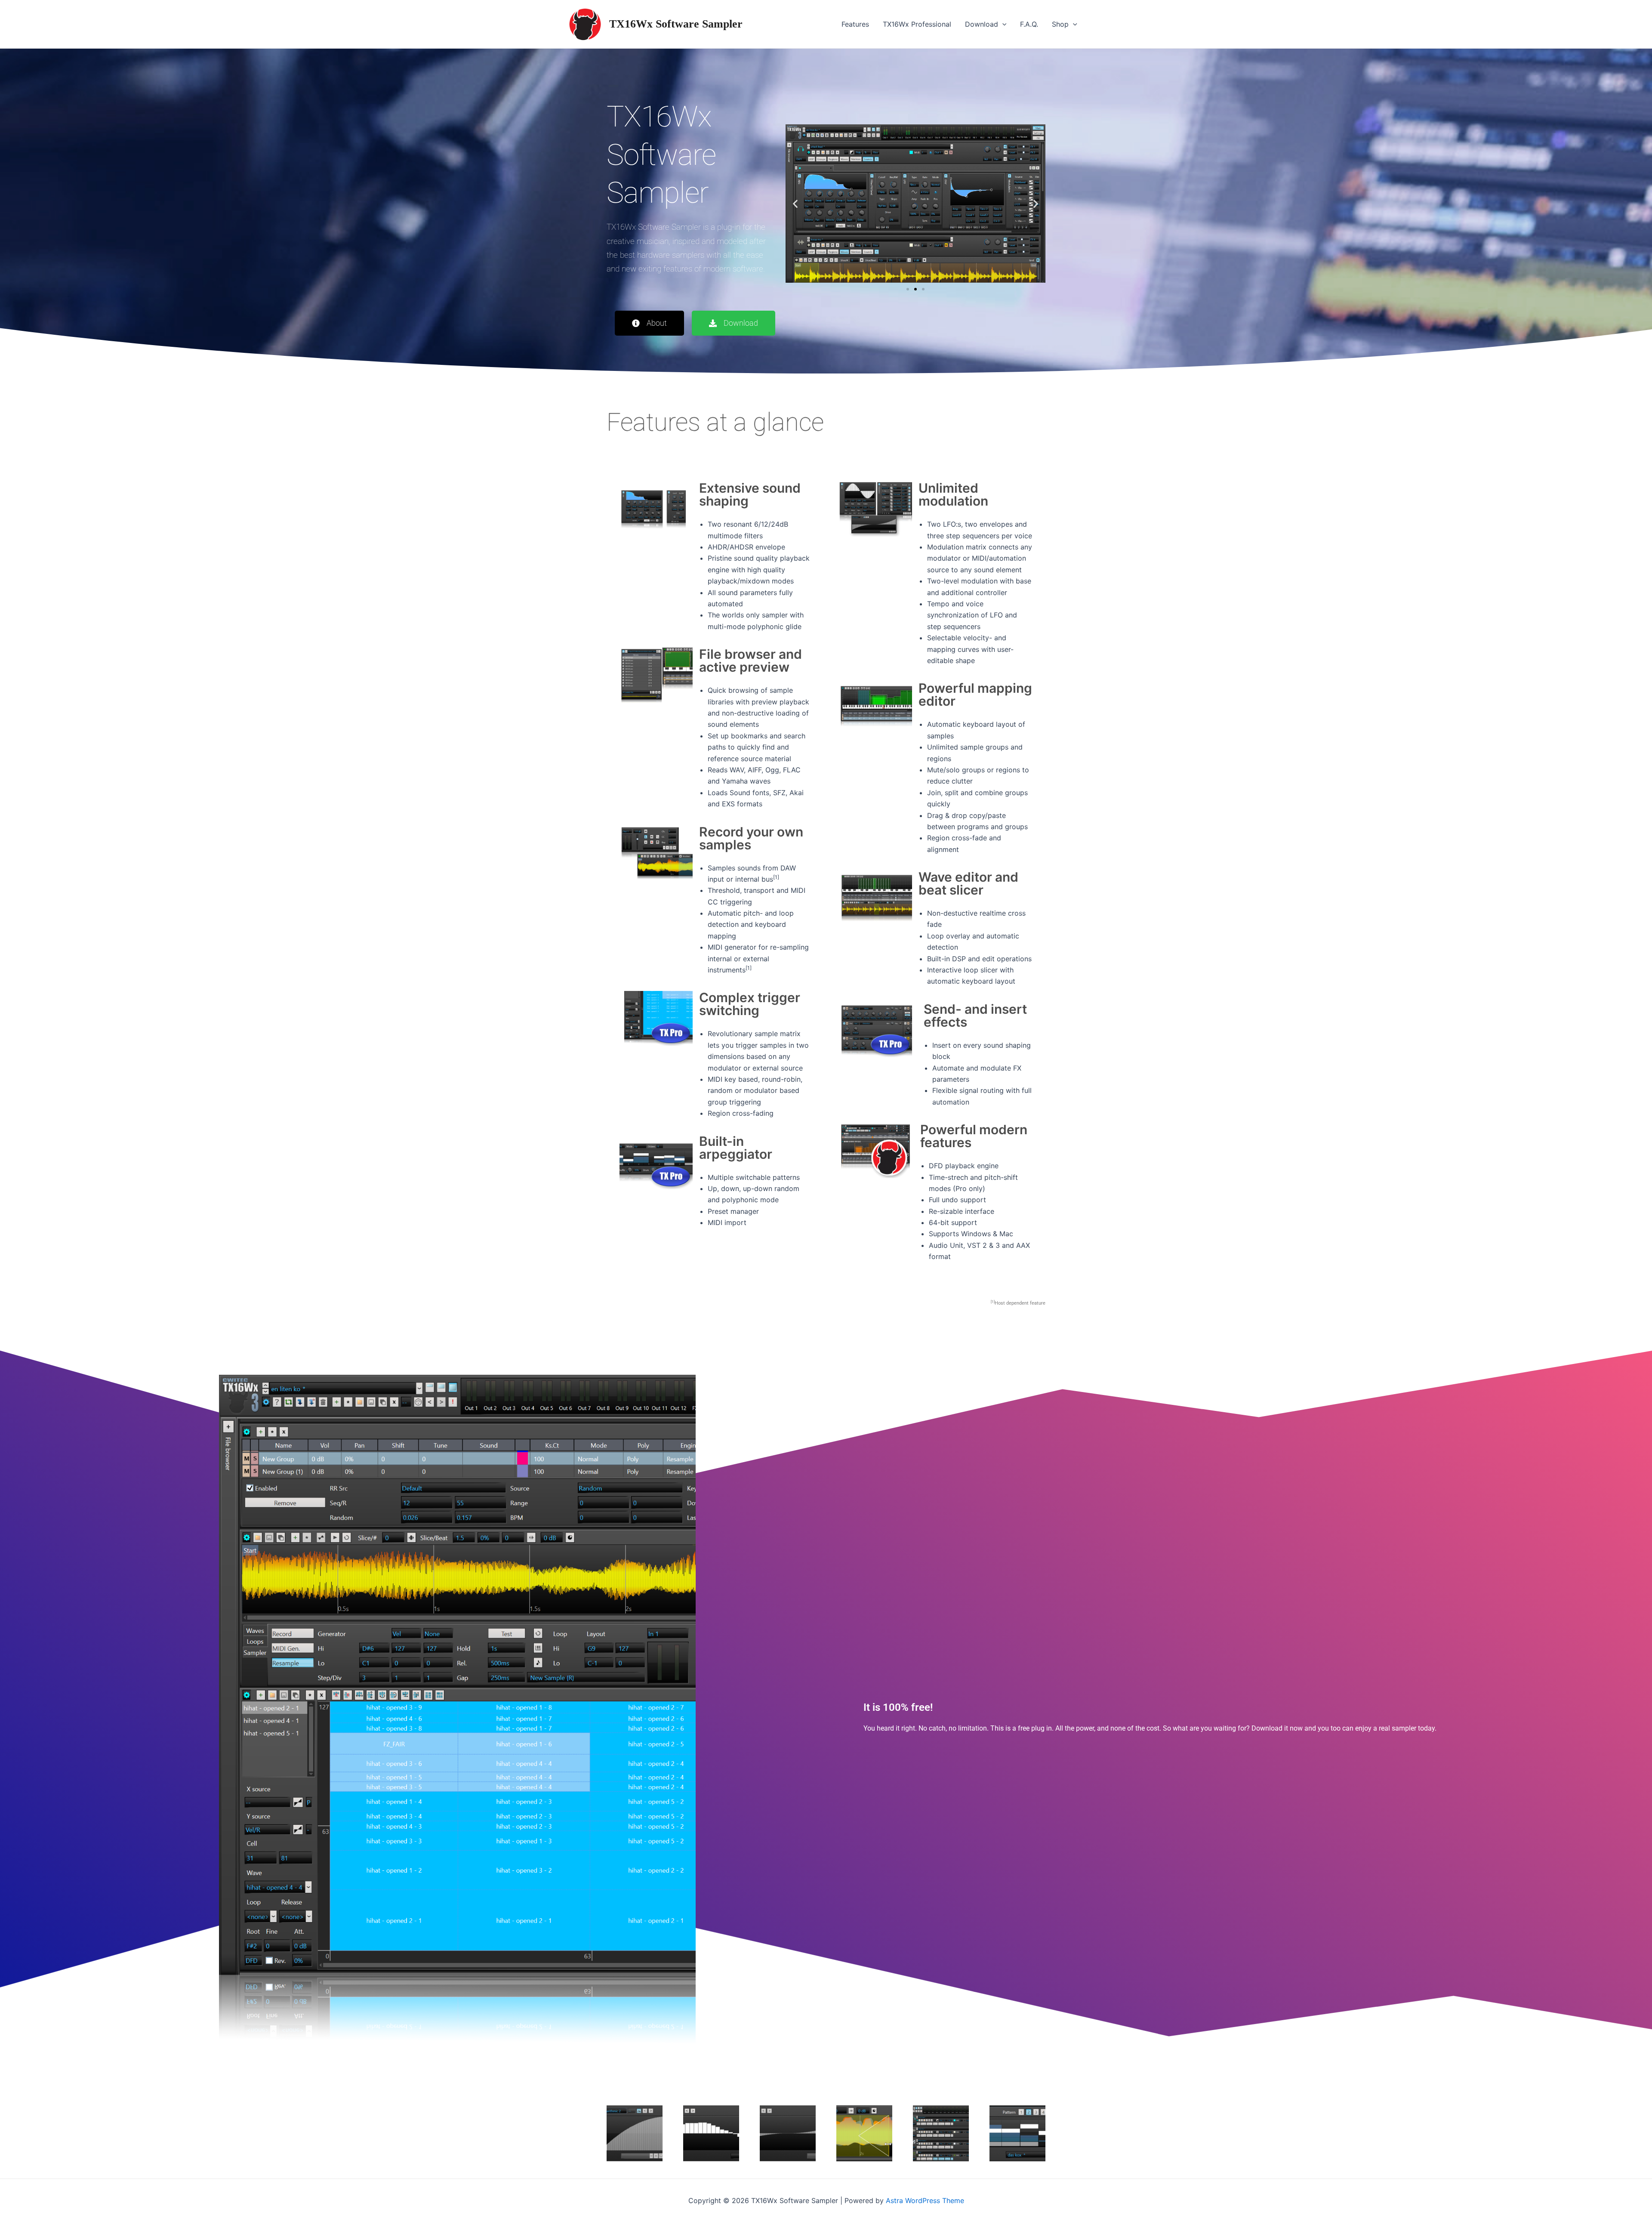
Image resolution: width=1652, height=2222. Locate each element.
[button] (795, 204)
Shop (1060, 24)
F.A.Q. (1029, 24)
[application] (1002, 24)
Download (982, 24)
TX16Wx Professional (917, 24)
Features (855, 24)
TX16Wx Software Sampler (676, 24)
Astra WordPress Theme (925, 2200)
